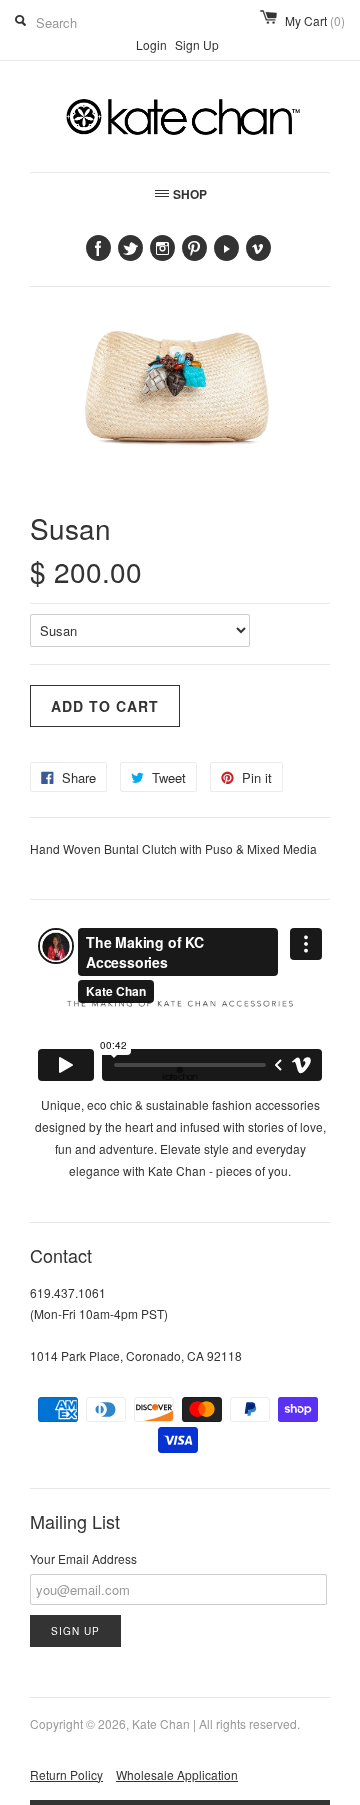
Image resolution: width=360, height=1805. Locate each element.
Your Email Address (83, 1558)
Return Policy (66, 1774)
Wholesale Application (177, 1774)
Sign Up (197, 44)
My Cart (315, 20)
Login (151, 44)
